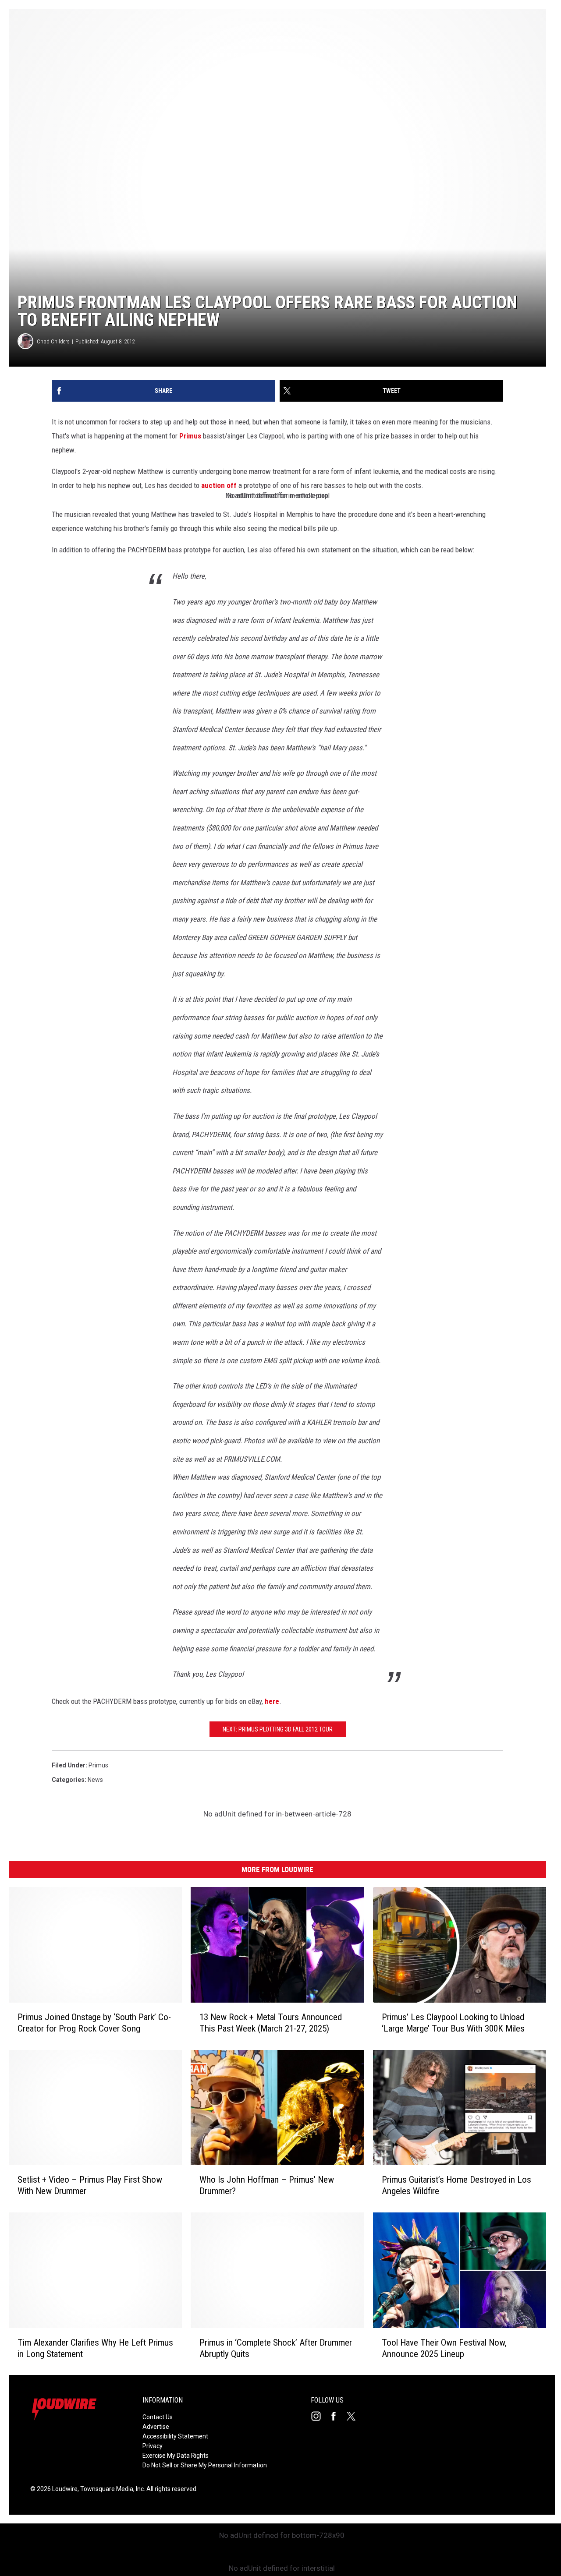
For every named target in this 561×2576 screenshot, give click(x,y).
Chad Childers (53, 341)
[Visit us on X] (355, 2416)
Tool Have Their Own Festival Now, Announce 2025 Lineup (444, 2348)
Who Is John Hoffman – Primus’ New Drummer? (267, 2185)
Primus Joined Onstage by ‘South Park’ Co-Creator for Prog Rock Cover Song (94, 2022)
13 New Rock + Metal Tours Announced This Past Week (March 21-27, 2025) (271, 2022)
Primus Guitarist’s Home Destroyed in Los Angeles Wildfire (456, 2185)
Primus (190, 436)
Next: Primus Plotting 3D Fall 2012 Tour (278, 1729)
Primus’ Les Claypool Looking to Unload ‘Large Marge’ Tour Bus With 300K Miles (453, 2022)
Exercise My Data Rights (176, 2456)
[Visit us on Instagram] (320, 2416)
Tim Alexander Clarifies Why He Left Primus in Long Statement (95, 2348)
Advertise (156, 2427)
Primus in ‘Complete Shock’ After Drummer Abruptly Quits (276, 2348)
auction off (219, 485)
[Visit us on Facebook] (337, 2416)
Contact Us (158, 2417)
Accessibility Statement (175, 2436)
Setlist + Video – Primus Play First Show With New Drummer (90, 2185)
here (272, 1701)
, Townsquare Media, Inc (111, 2489)
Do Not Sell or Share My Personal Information (205, 2465)
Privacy (153, 2446)
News (95, 1780)
